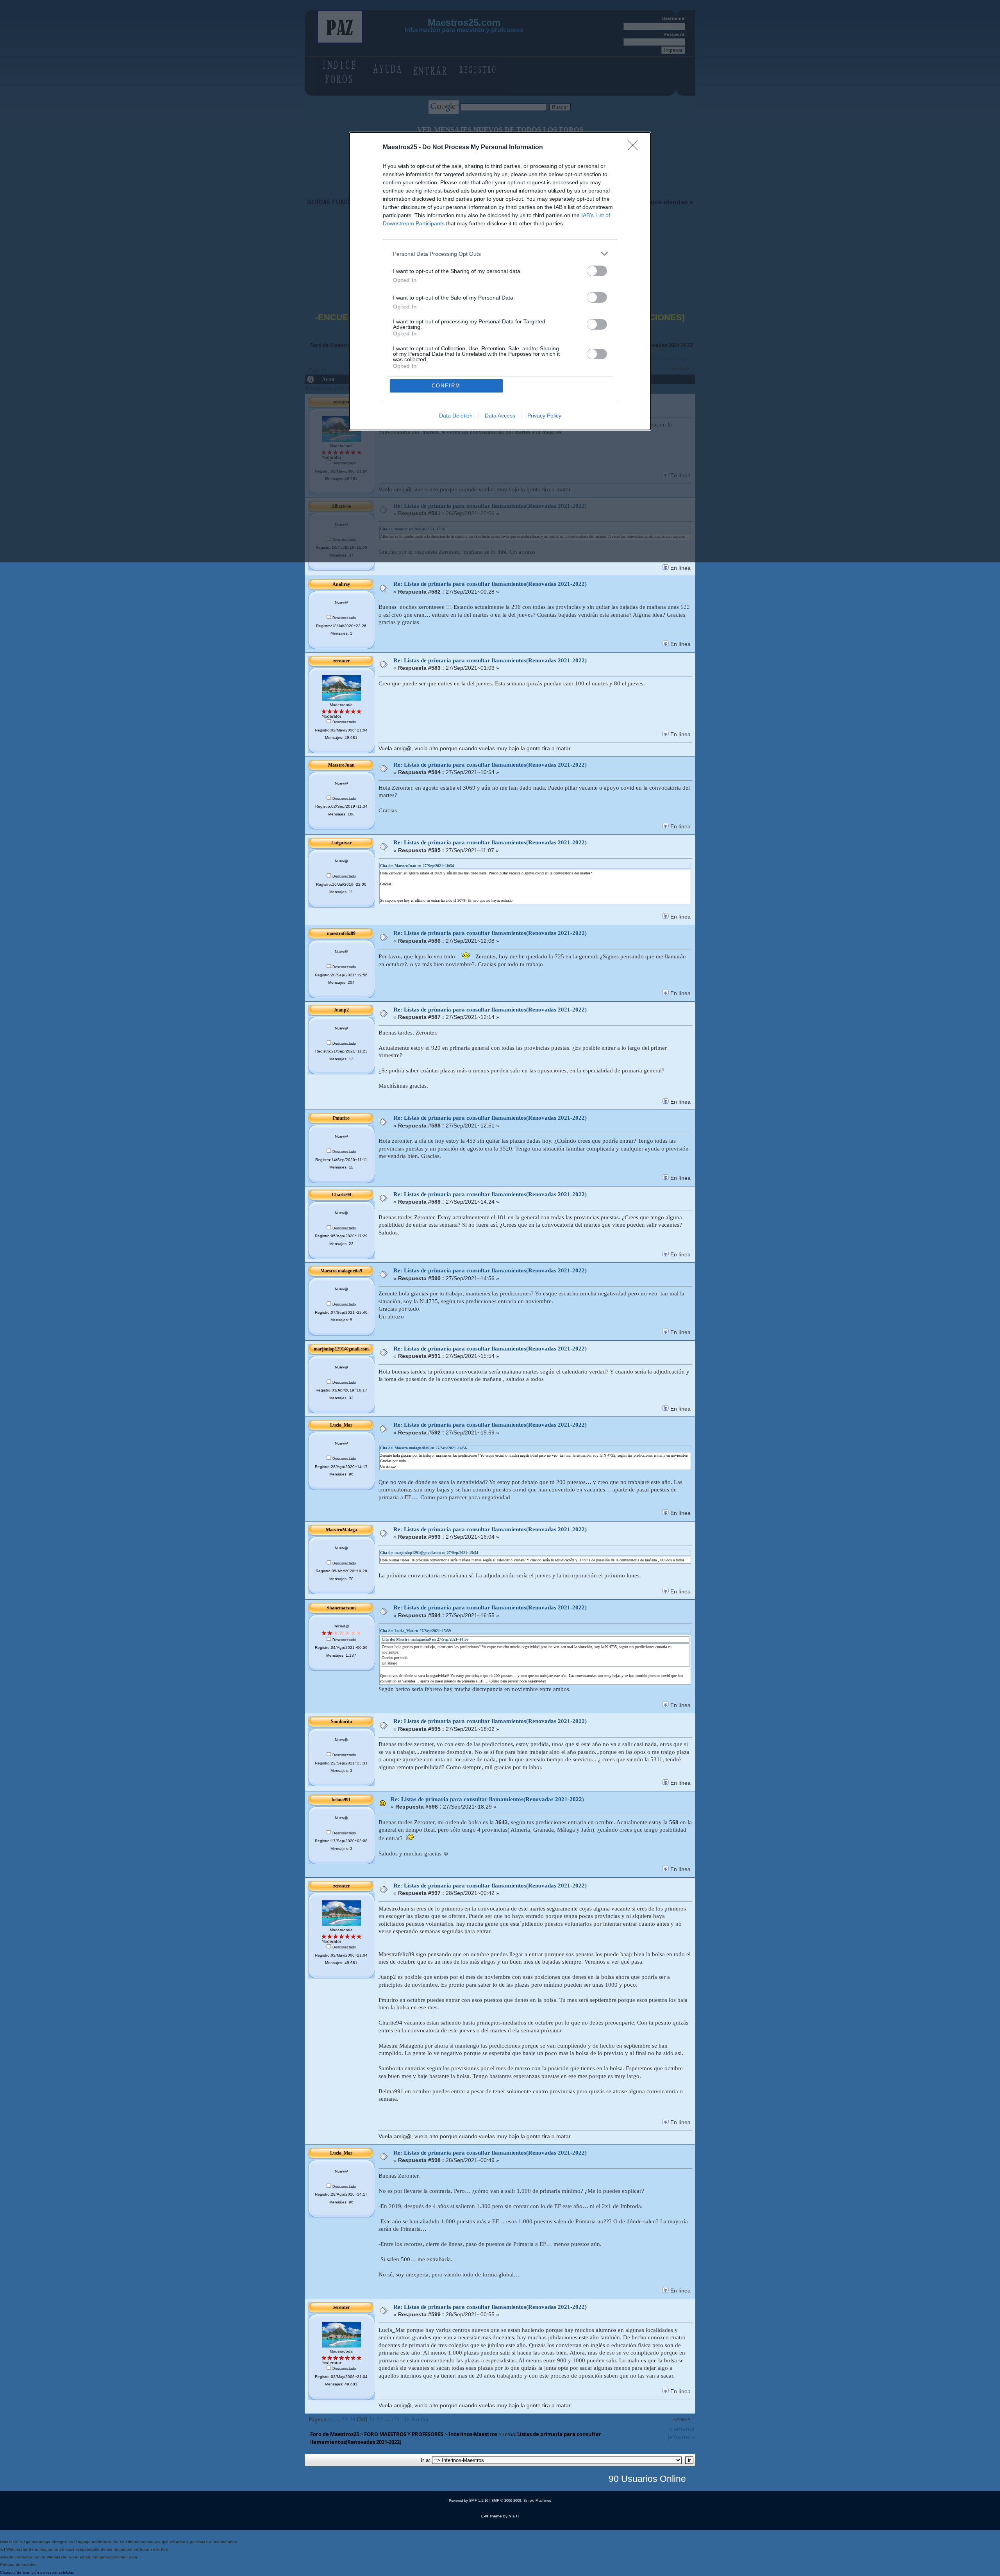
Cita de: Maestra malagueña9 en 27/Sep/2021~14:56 (423, 1448)
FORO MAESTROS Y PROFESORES (404, 2434)
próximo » (681, 2437)
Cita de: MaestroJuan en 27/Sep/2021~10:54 (417, 866)
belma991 (341, 1800)
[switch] (597, 271)
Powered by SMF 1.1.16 (469, 2501)
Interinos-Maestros (473, 2434)
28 (345, 2419)
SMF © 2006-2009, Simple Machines (521, 2501)
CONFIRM (446, 386)
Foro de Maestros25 (335, 2434)
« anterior (682, 2429)
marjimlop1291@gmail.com (341, 1349)
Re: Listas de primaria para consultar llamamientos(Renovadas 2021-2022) (490, 584)
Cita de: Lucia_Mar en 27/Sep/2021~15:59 (415, 1631)
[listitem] (500, 254)
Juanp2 (341, 1010)
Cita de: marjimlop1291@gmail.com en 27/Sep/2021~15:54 (429, 1553)
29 (352, 2419)
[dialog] (500, 281)
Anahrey (341, 584)
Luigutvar (341, 843)
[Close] (635, 148)
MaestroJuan (341, 765)
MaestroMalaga (341, 1530)
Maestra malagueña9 (341, 1271)
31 (372, 2419)
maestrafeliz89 (341, 933)
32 (380, 2419)
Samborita (341, 1721)
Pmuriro (341, 1118)
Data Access (500, 416)
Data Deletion (456, 416)
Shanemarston (341, 1608)
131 (395, 2419)
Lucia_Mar (341, 1425)
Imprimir (681, 2420)
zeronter (341, 661)
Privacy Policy (544, 416)
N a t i (514, 2516)
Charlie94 (341, 1195)
